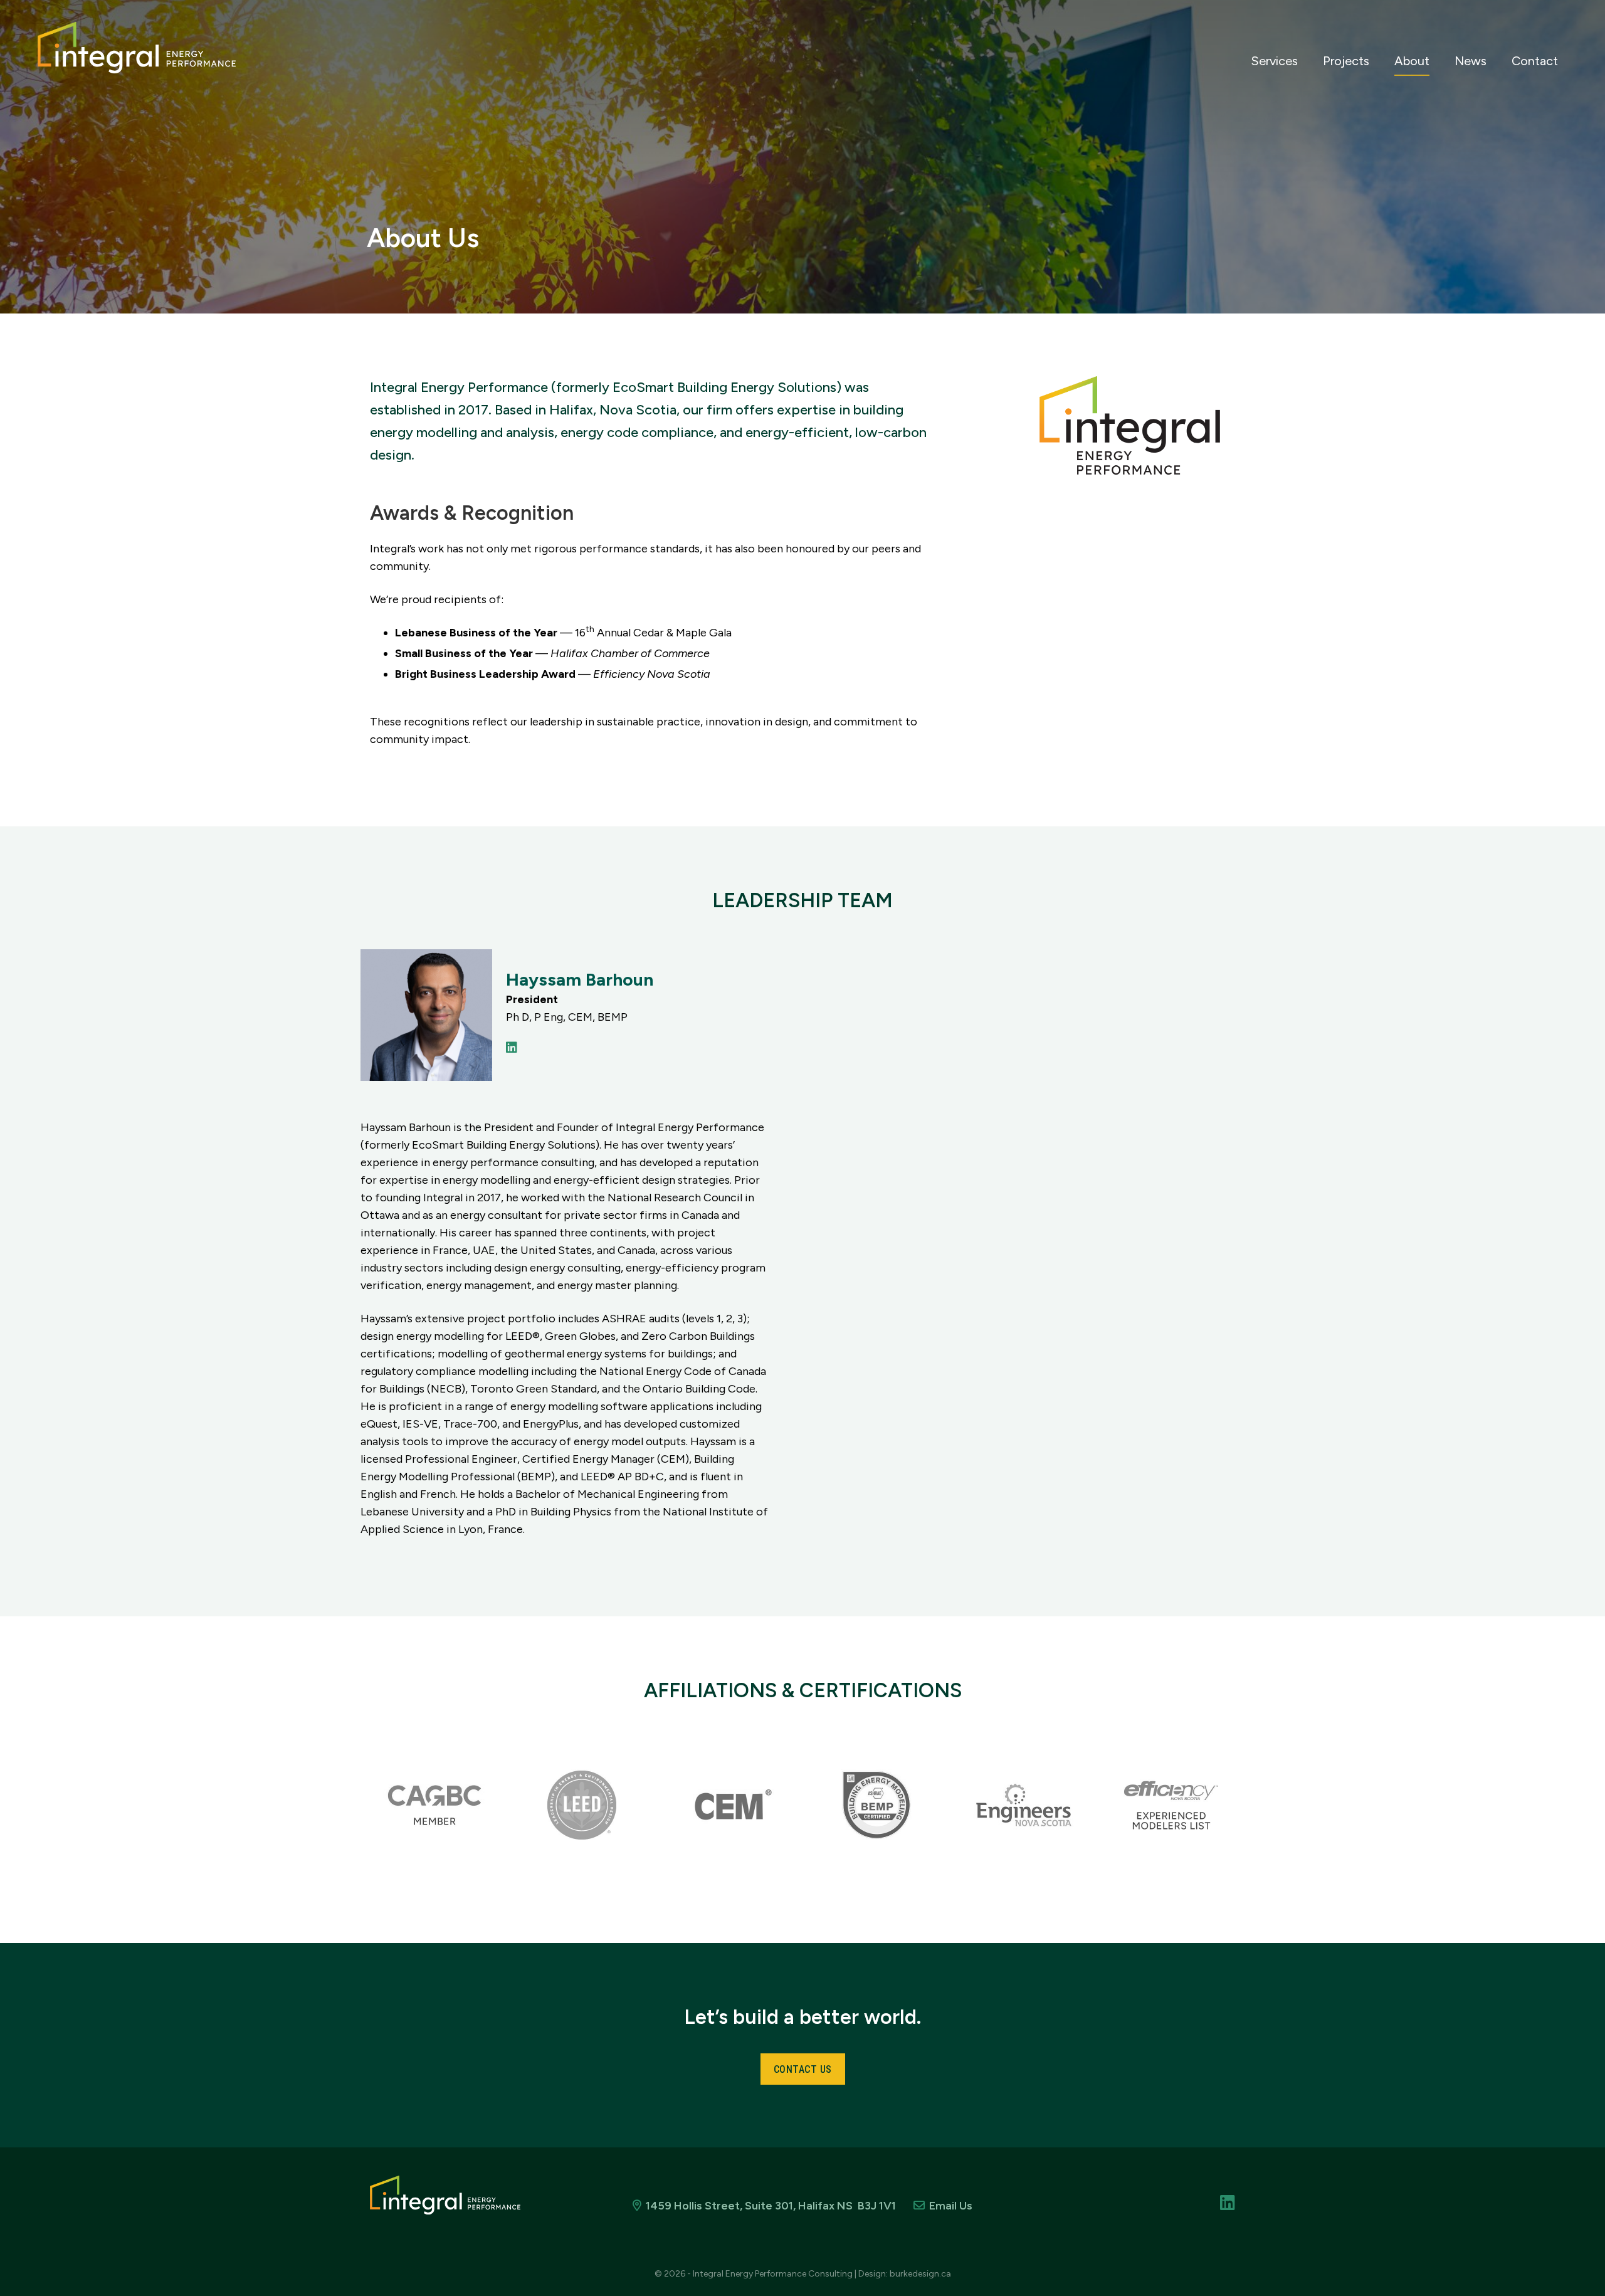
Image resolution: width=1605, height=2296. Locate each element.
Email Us (951, 2206)
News (1471, 61)
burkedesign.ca (920, 2274)
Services (1274, 61)
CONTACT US (803, 2069)
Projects (1346, 61)
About (1412, 61)
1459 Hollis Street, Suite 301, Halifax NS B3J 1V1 (771, 2206)
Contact (1535, 61)
